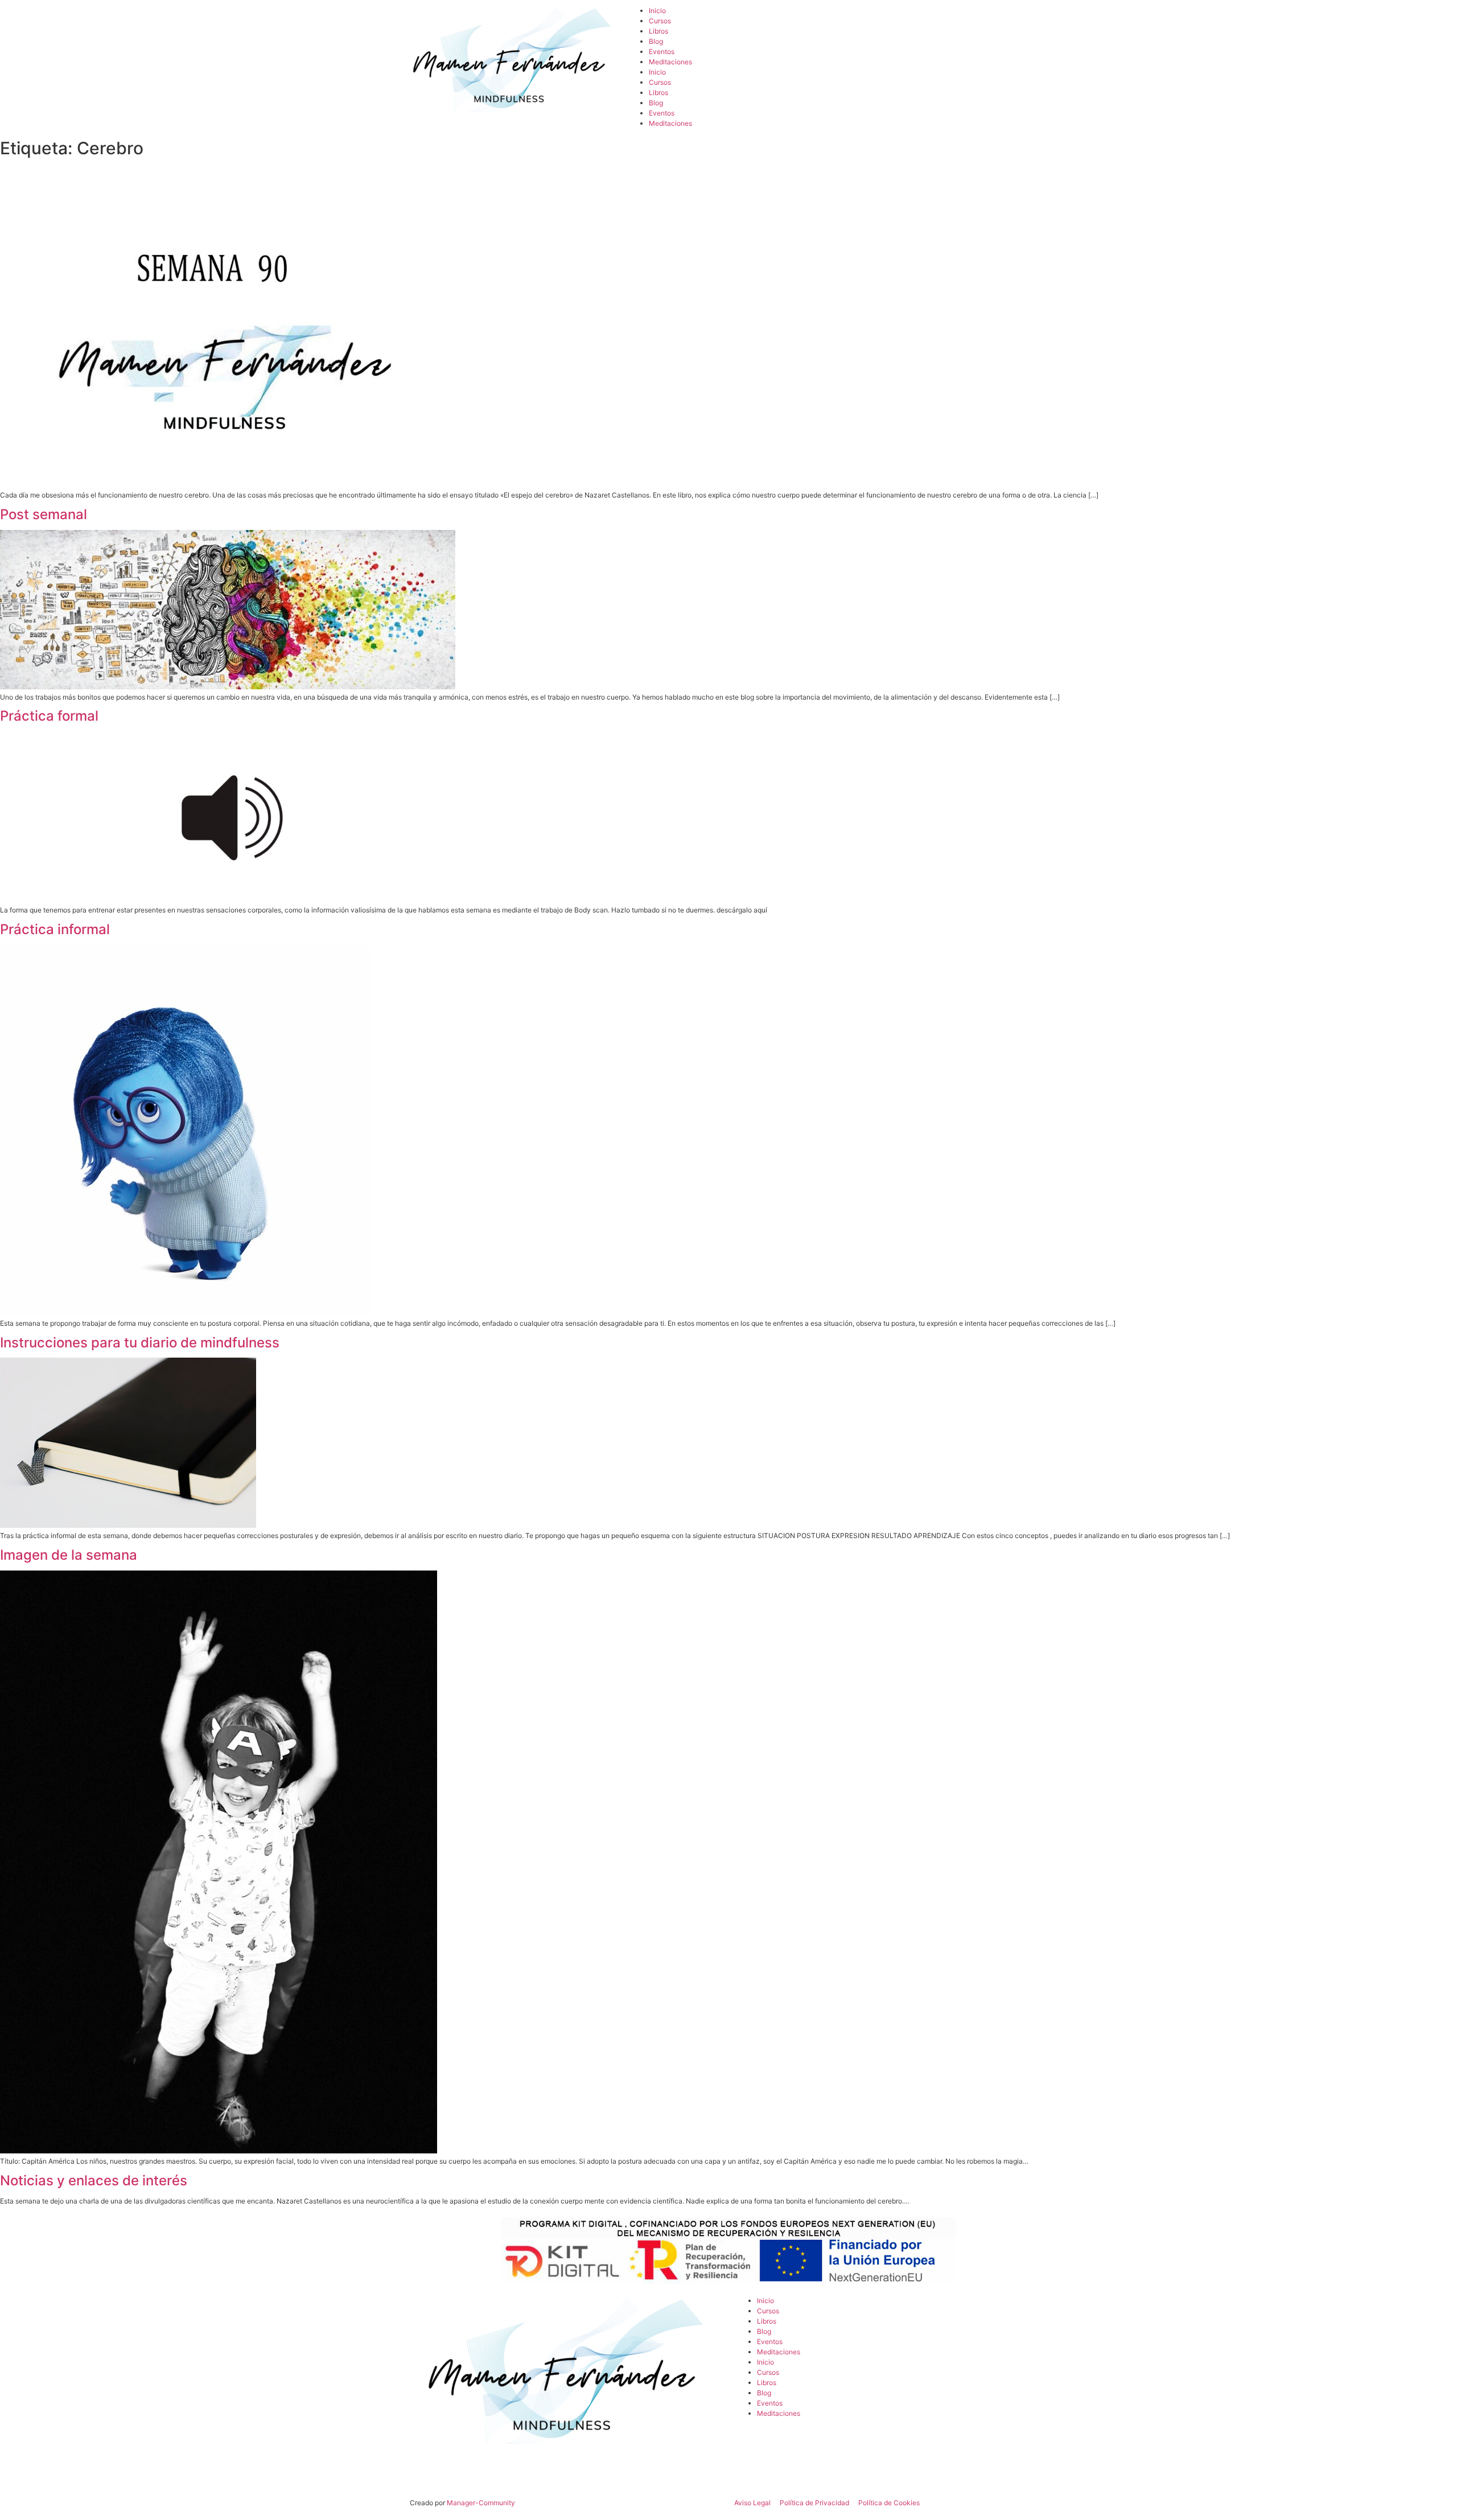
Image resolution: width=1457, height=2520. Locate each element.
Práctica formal (49, 716)
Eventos (662, 52)
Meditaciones (670, 62)
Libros (658, 31)
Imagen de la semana (69, 1555)
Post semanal (44, 514)
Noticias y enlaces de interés (94, 2180)
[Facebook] (857, 20)
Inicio (657, 11)
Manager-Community (481, 2503)
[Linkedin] (1010, 20)
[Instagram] (908, 20)
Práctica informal (55, 929)
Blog (656, 41)
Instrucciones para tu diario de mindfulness (140, 1343)
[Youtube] (959, 20)
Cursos (660, 21)
